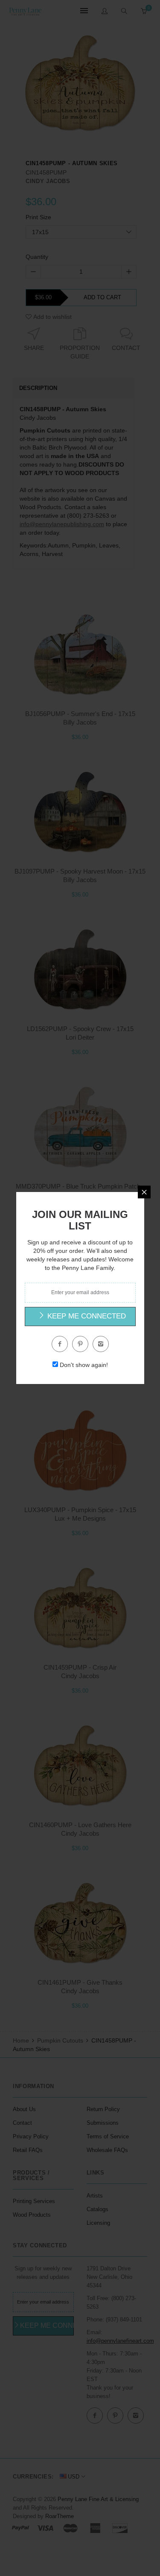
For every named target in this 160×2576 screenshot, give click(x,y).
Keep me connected (86, 1316)
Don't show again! (84, 1365)
